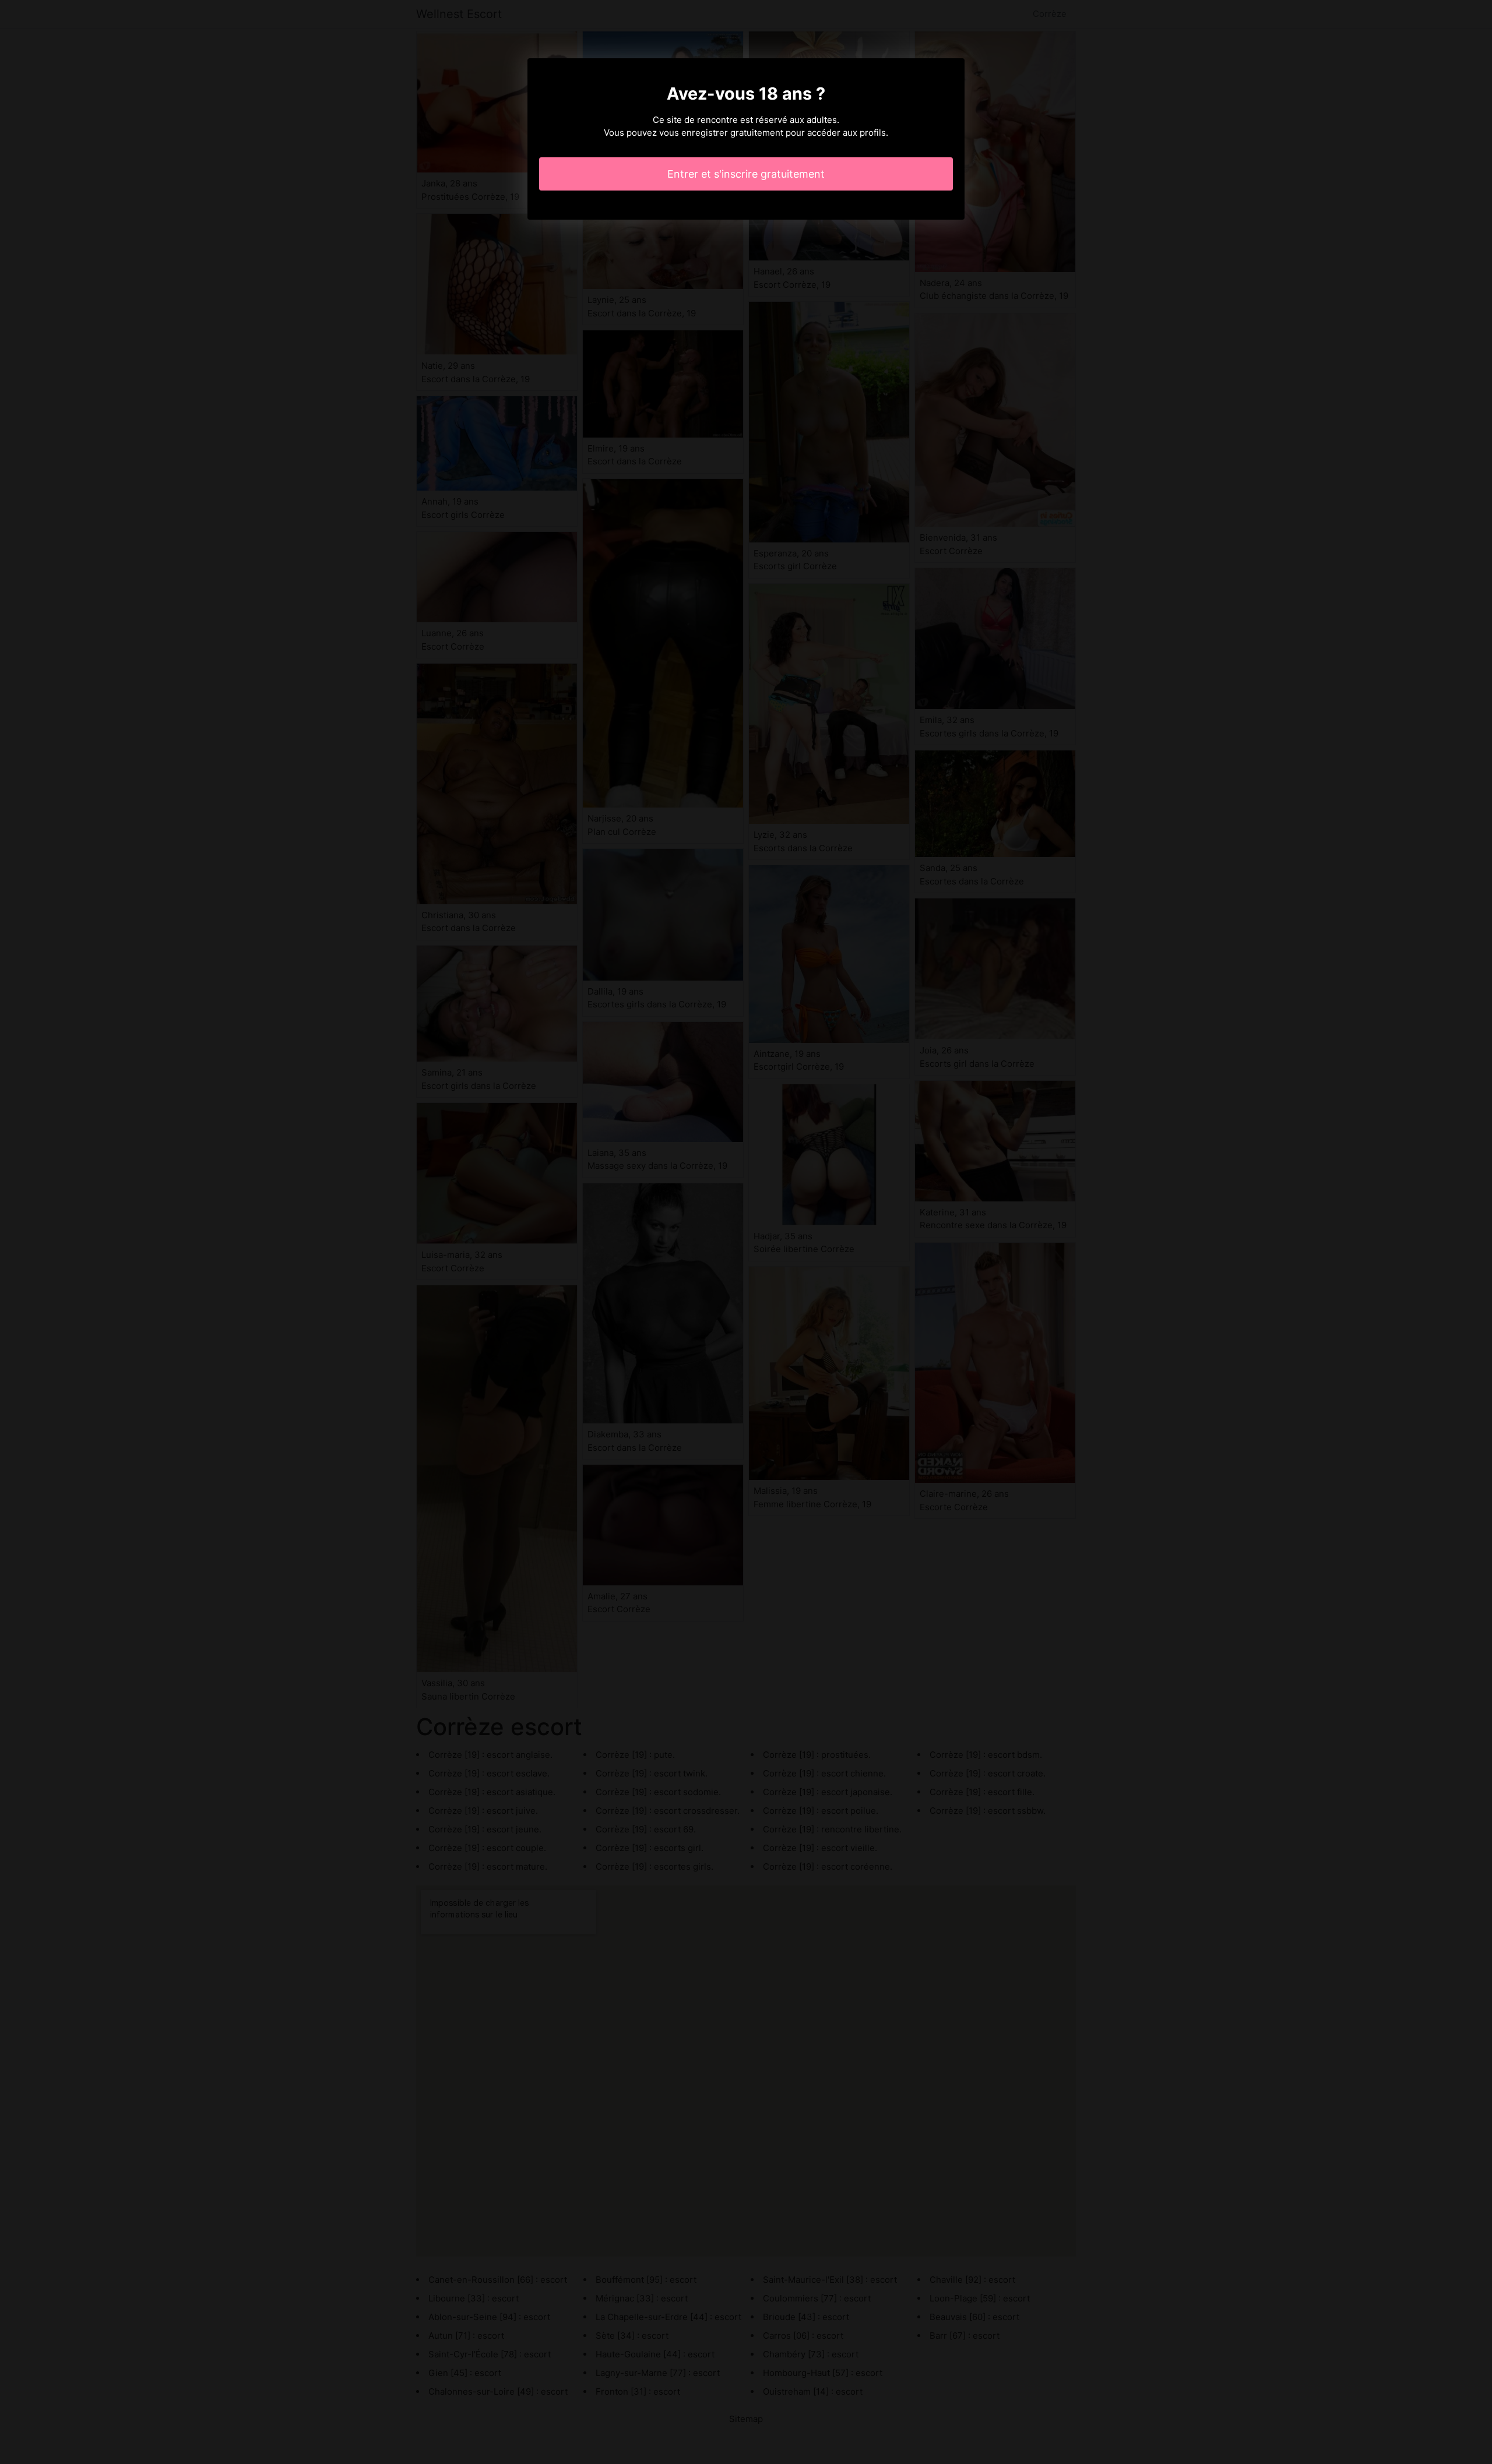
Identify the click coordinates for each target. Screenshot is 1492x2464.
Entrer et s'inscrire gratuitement (746, 174)
